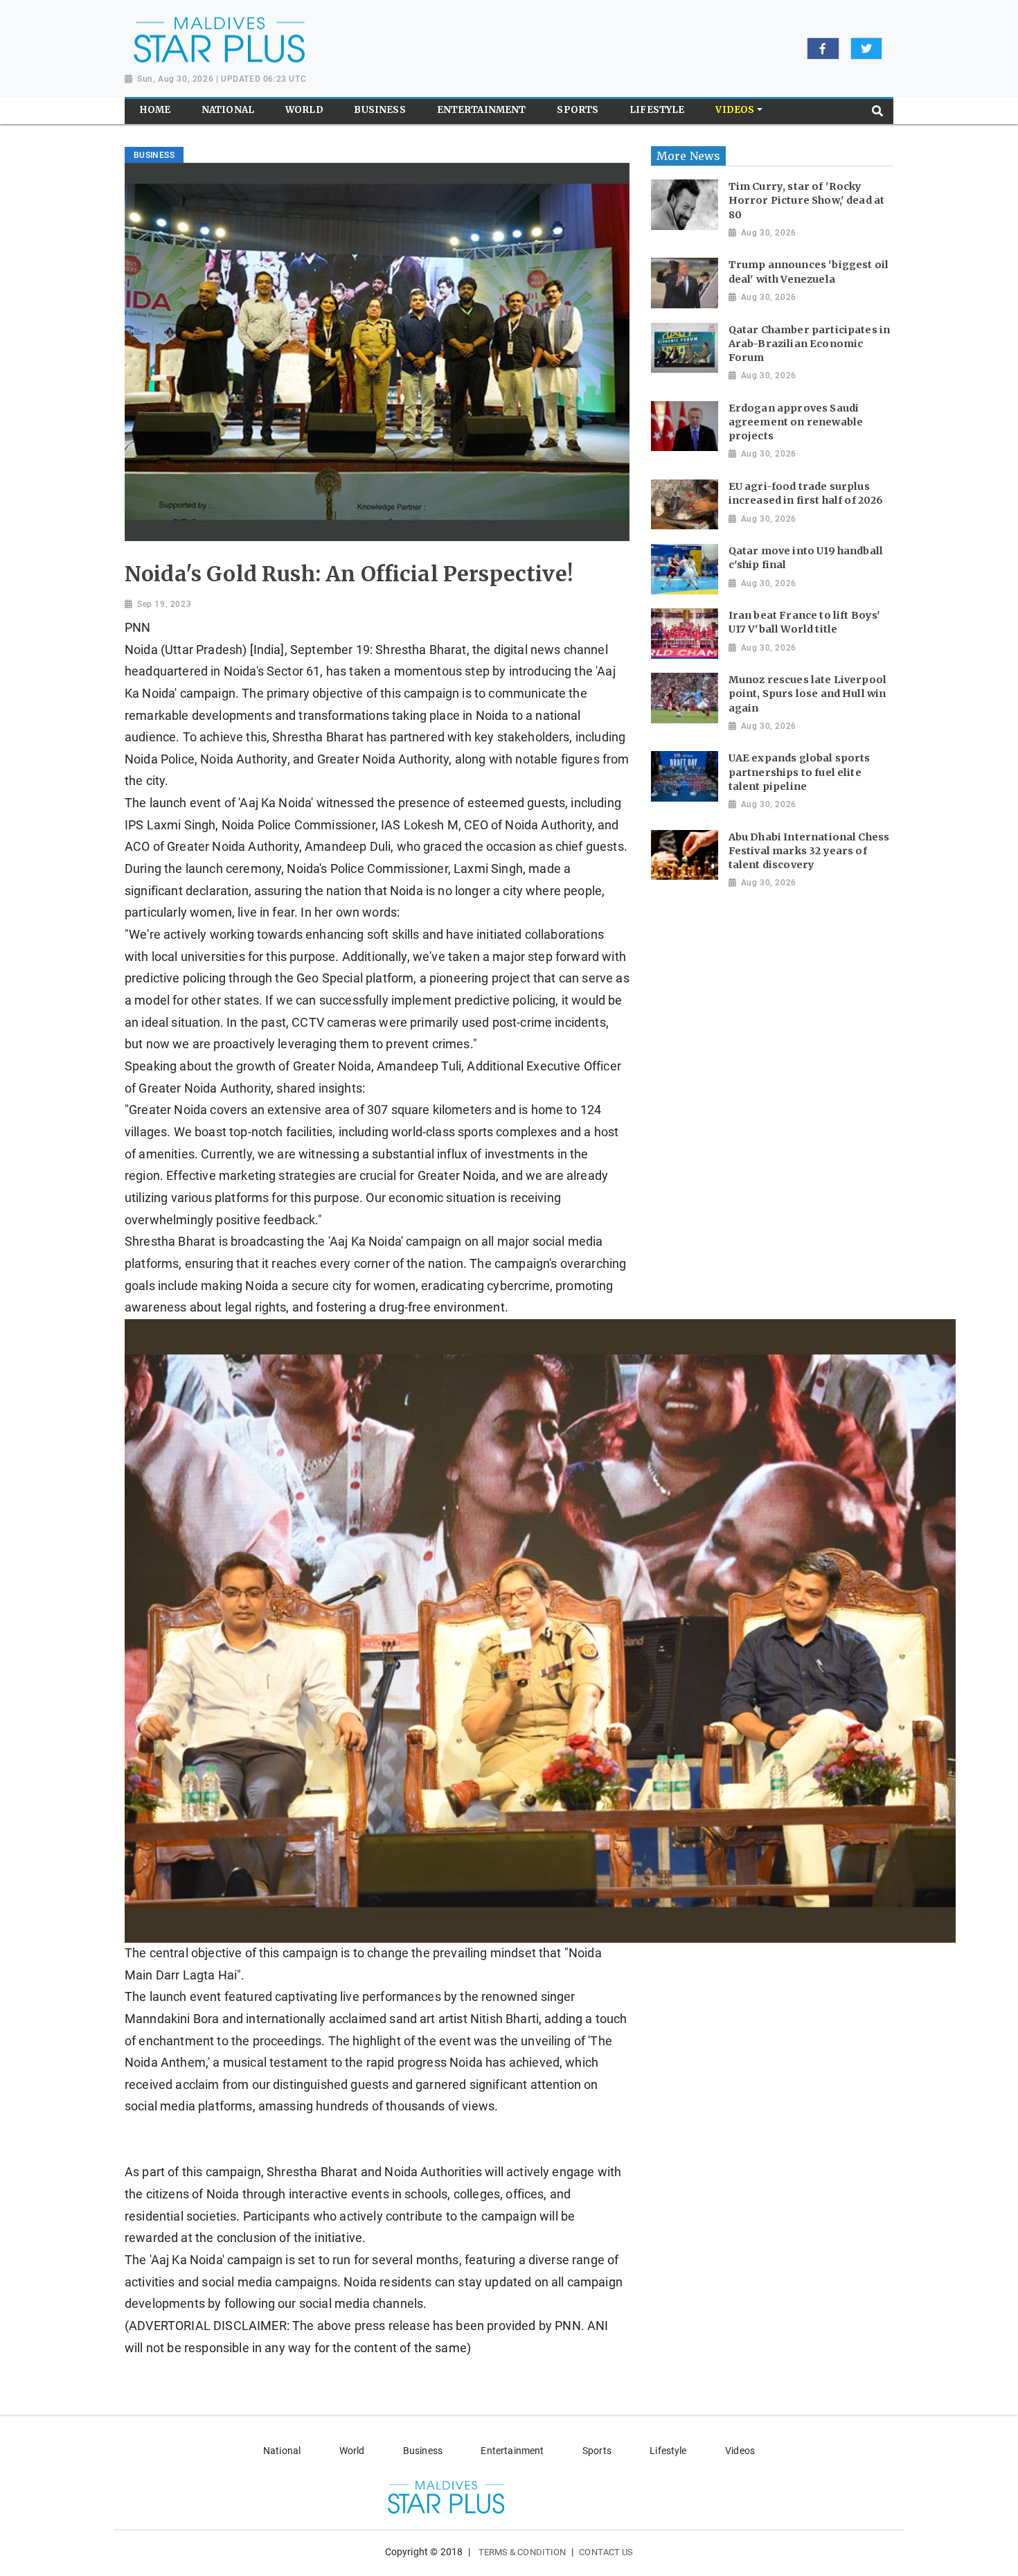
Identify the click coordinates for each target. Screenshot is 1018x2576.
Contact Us (606, 2552)
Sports (597, 2451)
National (282, 2451)
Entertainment (512, 2451)
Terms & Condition (523, 2552)
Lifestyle (668, 2451)
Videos (740, 2451)
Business (423, 2451)
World (352, 2451)
